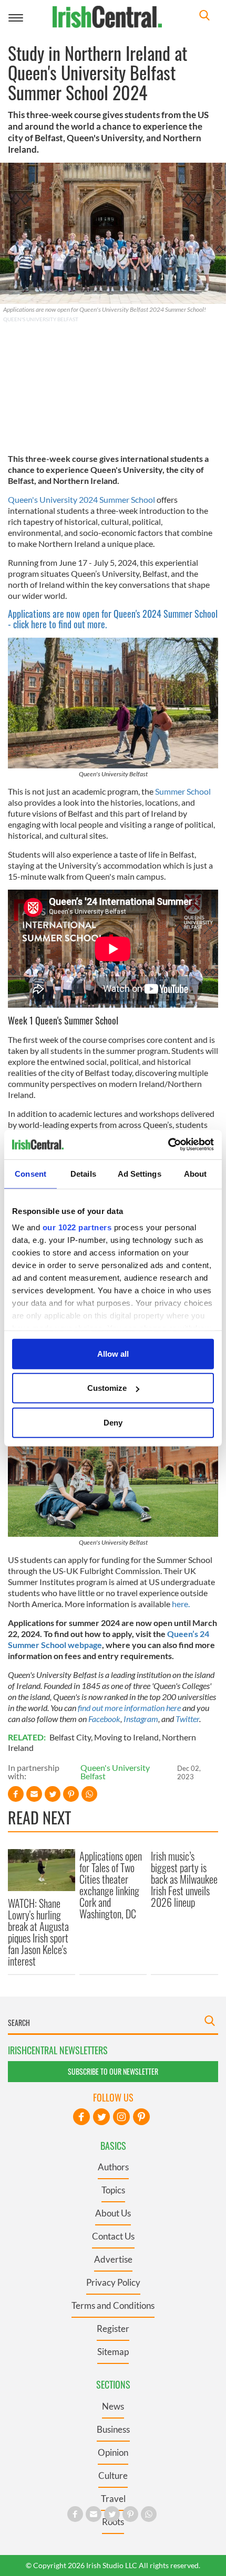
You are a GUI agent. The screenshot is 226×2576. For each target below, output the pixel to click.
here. (181, 1604)
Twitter (187, 1719)
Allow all (113, 1353)
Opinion (113, 2452)
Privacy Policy (113, 2282)
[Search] (204, 17)
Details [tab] (83, 1173)
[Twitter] (101, 2117)
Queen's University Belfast (115, 1772)
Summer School (183, 791)
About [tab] (196, 1173)
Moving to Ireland (126, 1737)
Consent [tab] (30, 1173)
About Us (113, 2213)
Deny (113, 1422)
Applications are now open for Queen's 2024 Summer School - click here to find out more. (113, 619)
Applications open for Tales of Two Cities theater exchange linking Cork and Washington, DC (111, 1885)
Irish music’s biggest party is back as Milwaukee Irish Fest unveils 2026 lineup (184, 1879)
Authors (113, 2167)
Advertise (113, 2259)
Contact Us (113, 2236)
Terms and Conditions (113, 2305)
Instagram (140, 1719)
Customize (107, 1388)
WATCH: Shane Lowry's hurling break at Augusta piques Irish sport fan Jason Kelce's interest (38, 1932)
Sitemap (113, 2352)
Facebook (104, 1719)
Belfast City (70, 1737)
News (113, 2406)
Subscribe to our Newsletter (113, 2071)
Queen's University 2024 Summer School (81, 499)
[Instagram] (121, 2117)
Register (113, 2329)
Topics (113, 2190)
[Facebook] (81, 2117)
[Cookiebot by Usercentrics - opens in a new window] (168, 1145)
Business (113, 2429)
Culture (113, 2475)
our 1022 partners (77, 1227)
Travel (113, 2499)
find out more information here (129, 1708)
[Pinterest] (141, 2117)
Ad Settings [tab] (140, 1173)
